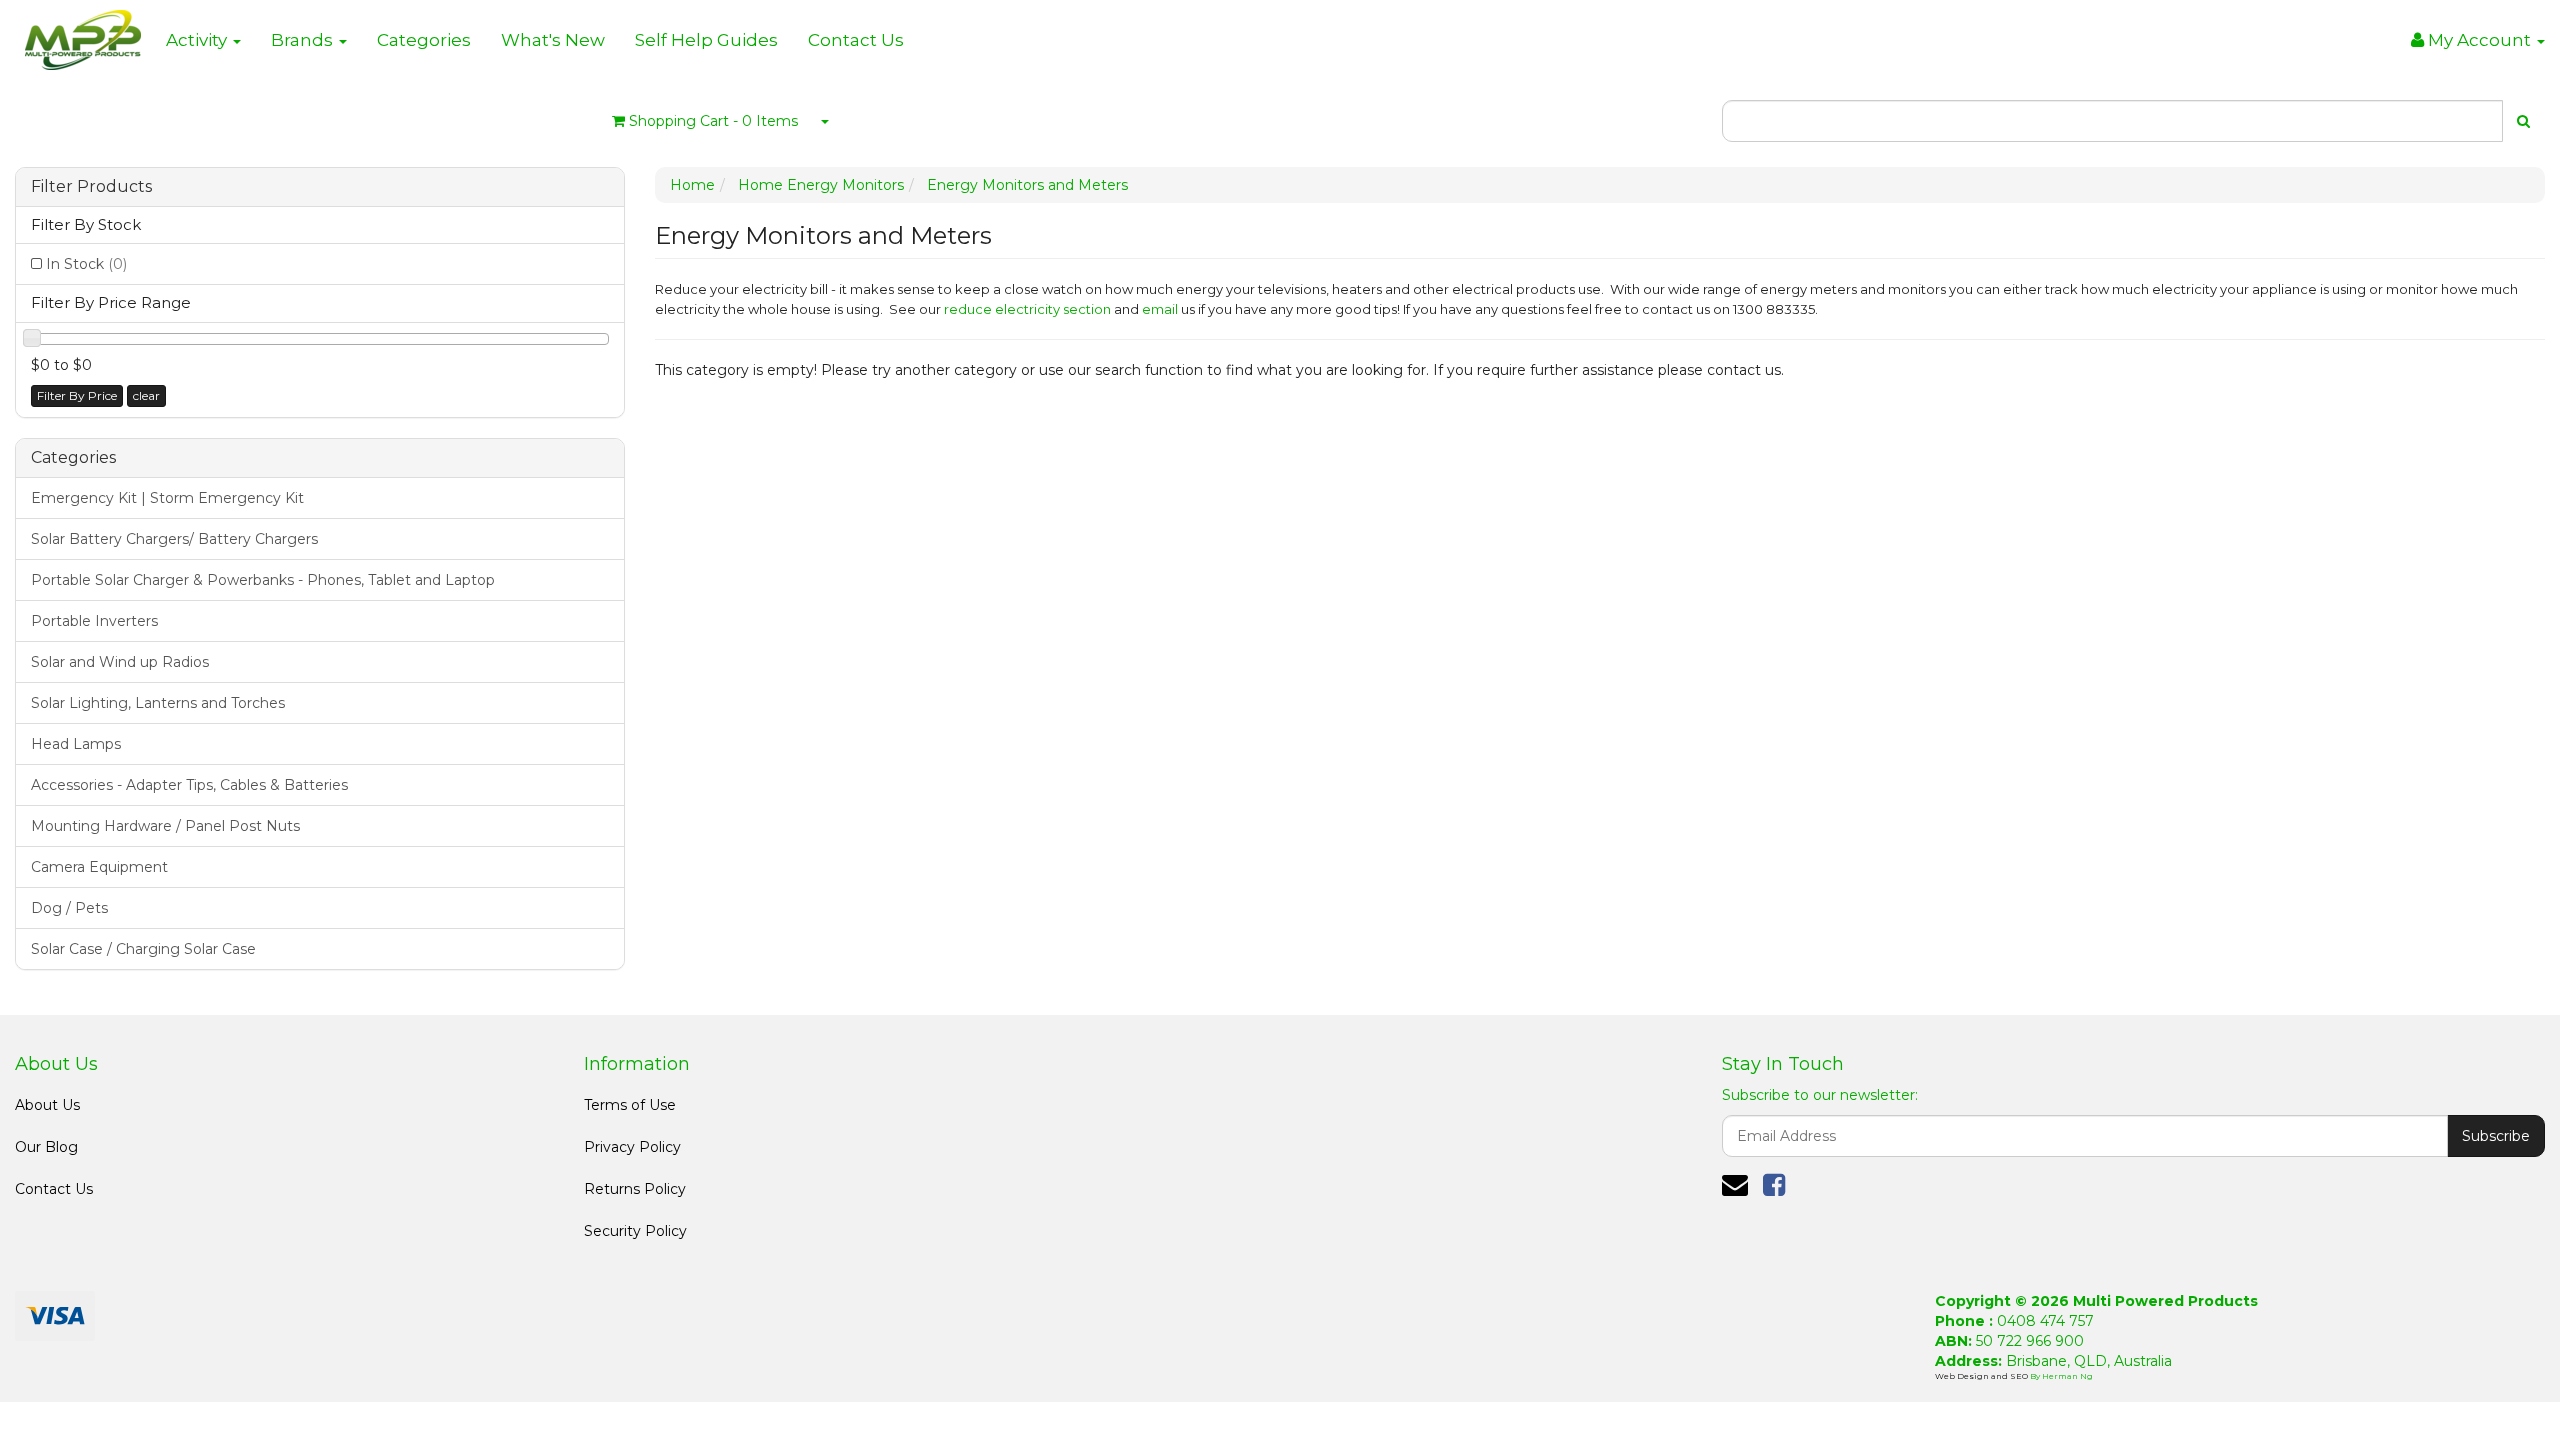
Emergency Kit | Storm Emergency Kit (167, 498)
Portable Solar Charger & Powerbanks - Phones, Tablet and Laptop (263, 580)
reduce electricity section (1027, 309)
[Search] (2523, 121)
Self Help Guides (706, 40)
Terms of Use (630, 1105)
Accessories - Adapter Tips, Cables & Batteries (189, 785)
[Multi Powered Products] (83, 35)
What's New (553, 40)
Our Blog (46, 1147)
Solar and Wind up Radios (120, 662)
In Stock (86, 264)
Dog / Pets (69, 908)
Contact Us (856, 40)
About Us (47, 1105)
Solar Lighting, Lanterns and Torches (158, 703)
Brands (304, 40)
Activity (198, 40)
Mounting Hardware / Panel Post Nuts (165, 826)
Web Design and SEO (1982, 1376)
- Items (713, 121)
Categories (424, 40)
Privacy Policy (632, 1147)
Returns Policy (635, 1189)
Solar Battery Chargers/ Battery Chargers (174, 539)
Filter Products (91, 187)
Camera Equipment (99, 867)
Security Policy (635, 1231)
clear (146, 395)
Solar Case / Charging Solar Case (143, 949)
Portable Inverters (94, 621)
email (1160, 309)
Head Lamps (76, 744)
